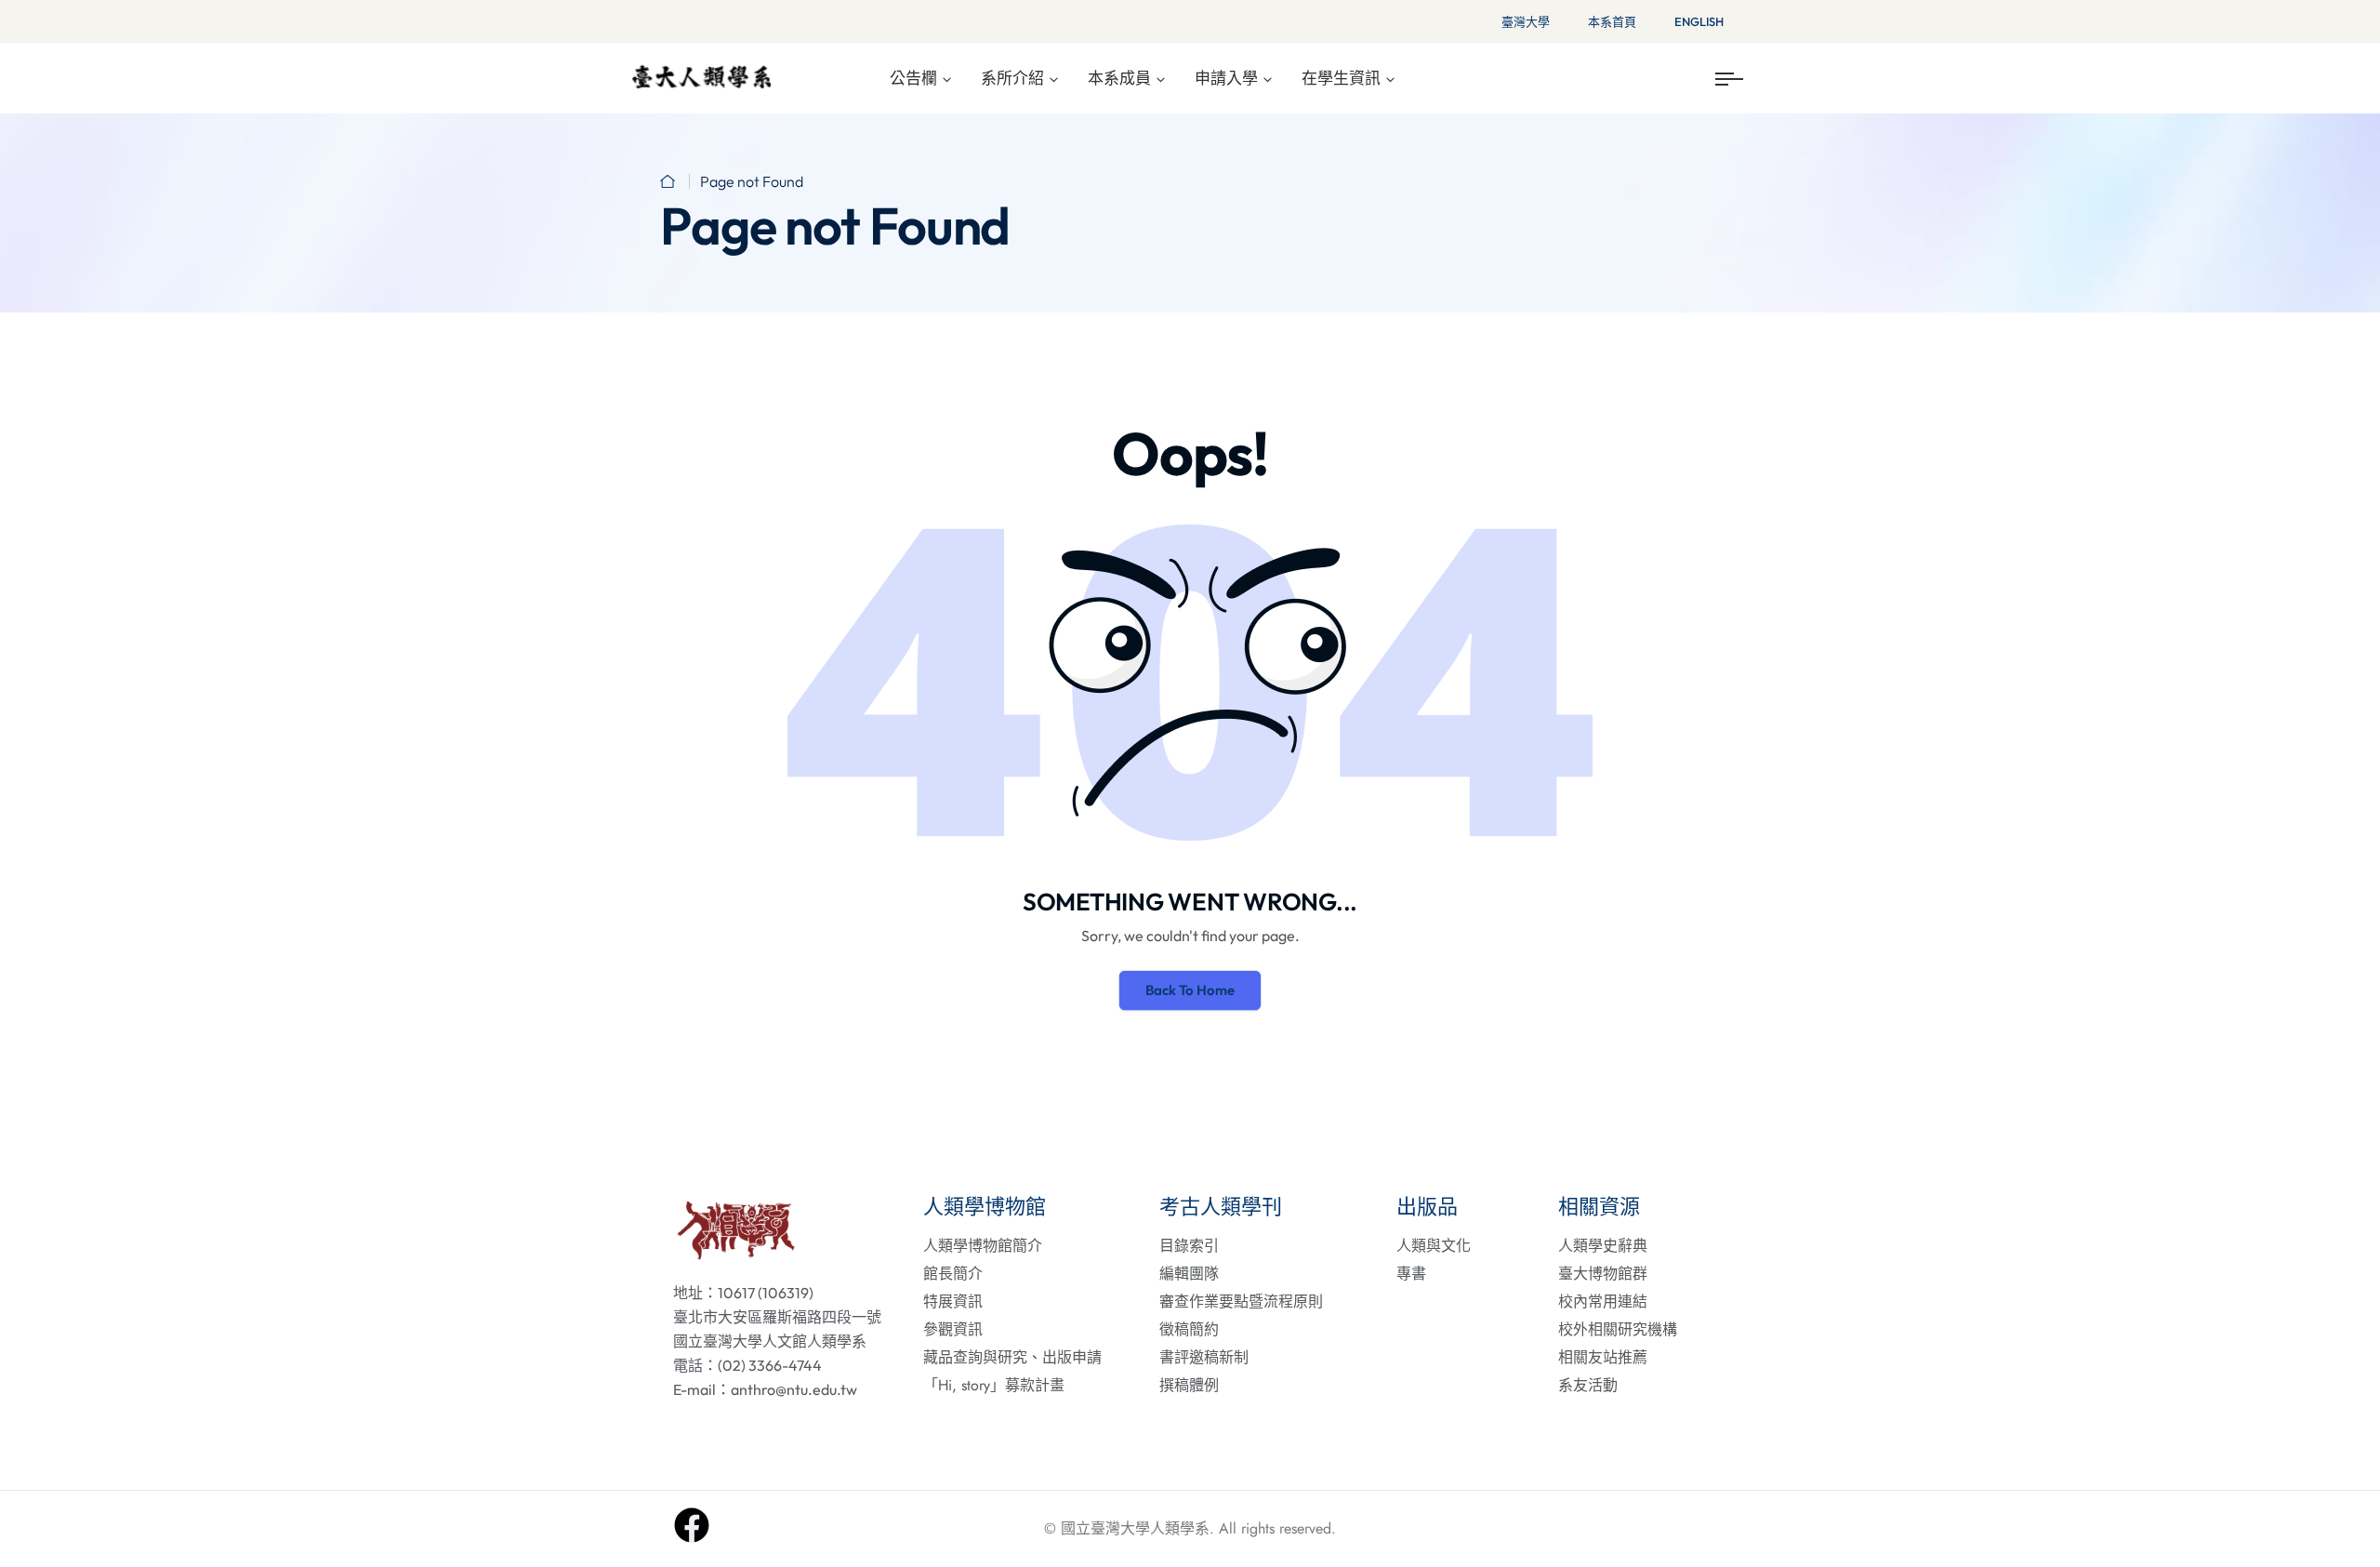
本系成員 (1119, 78)
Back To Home (1190, 990)
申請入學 (1226, 78)
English (1699, 21)
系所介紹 (1012, 78)
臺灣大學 (1526, 21)
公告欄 (913, 78)
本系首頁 (1612, 21)
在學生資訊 (1341, 78)
